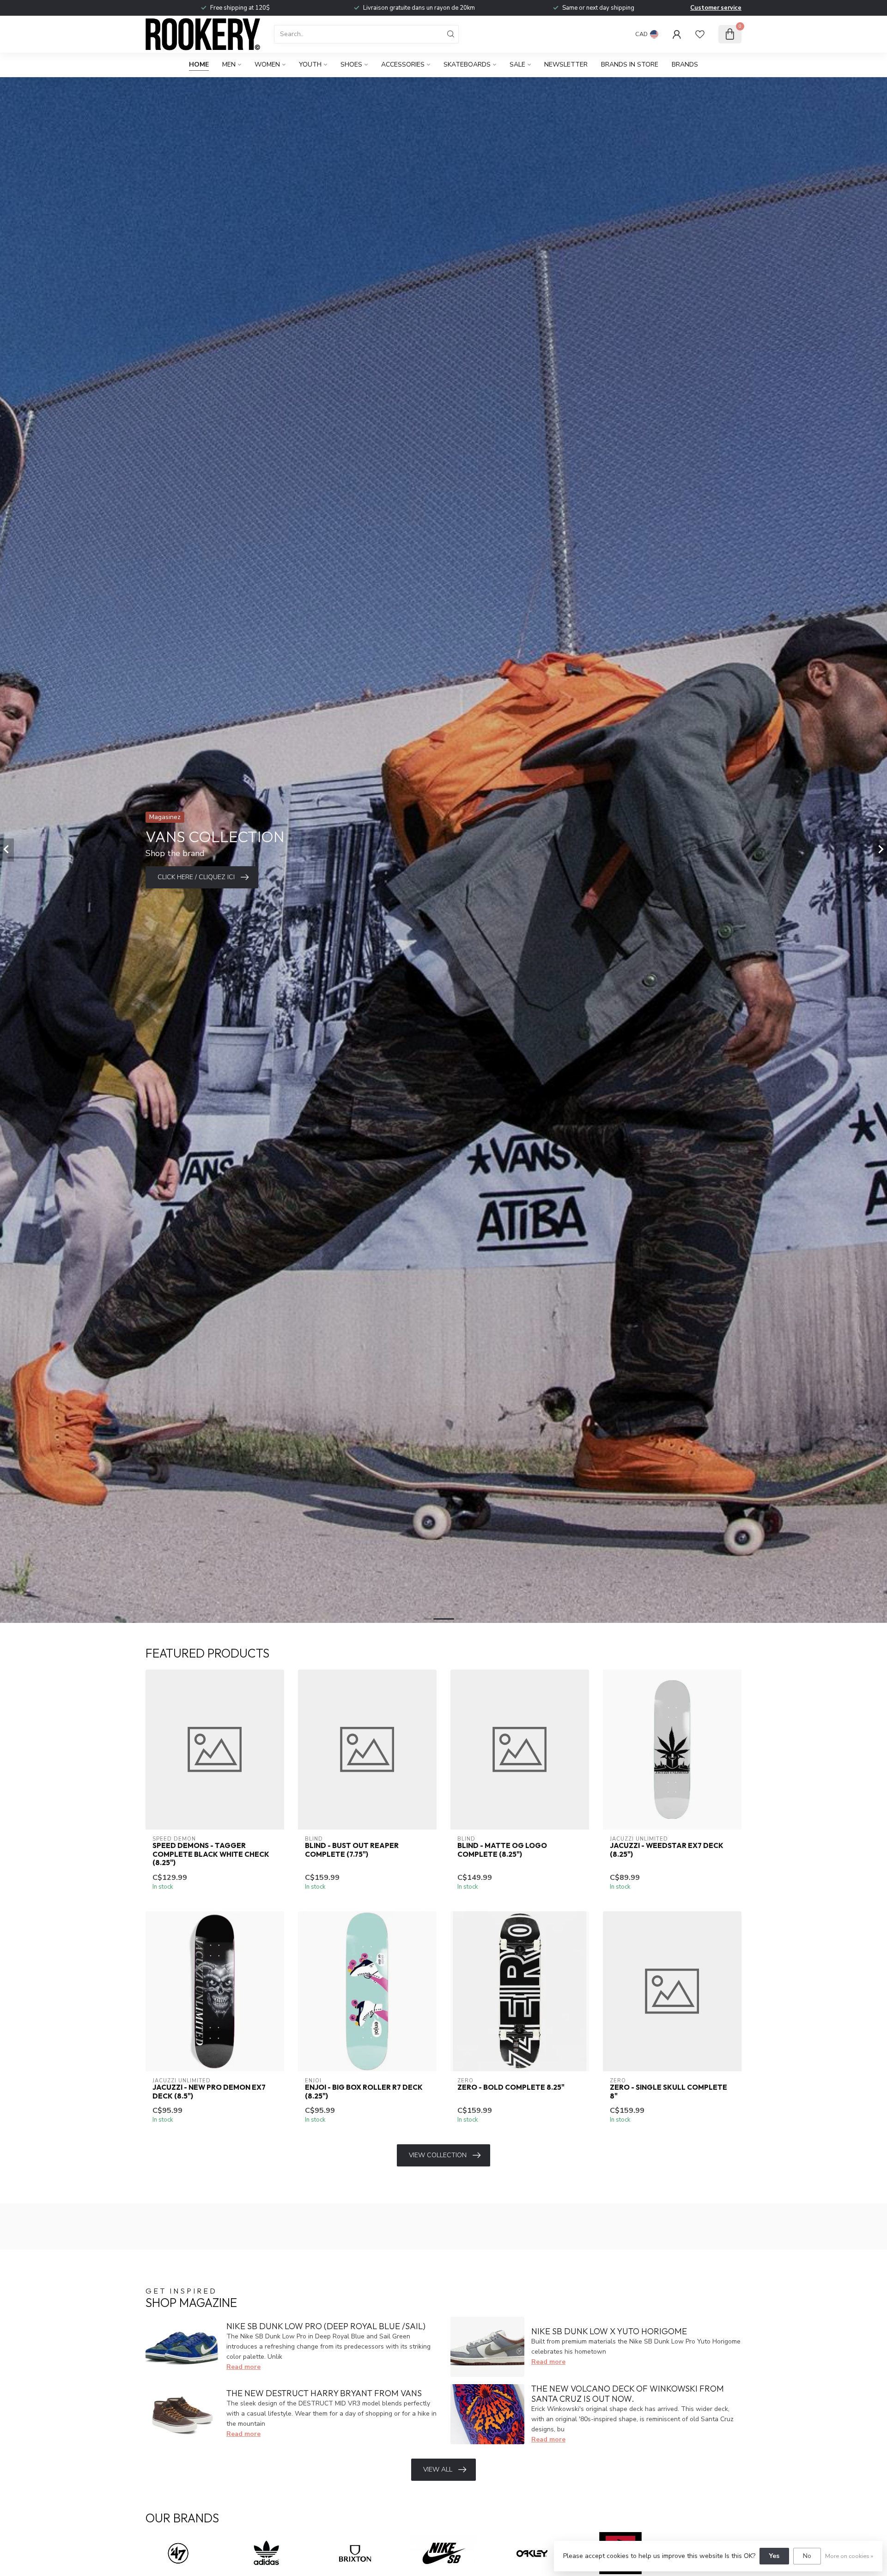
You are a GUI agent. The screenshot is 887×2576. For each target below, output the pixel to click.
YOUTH (310, 64)
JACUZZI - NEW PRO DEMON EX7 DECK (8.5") (209, 2092)
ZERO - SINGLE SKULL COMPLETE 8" (668, 2092)
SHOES (351, 64)
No (807, 2556)
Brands (685, 64)
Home (199, 64)
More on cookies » (849, 2556)
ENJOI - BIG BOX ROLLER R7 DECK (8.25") (364, 2092)
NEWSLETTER (566, 64)
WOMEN (267, 64)
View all (438, 2469)
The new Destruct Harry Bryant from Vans (324, 2393)
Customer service (716, 8)
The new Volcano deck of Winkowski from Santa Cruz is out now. (628, 2394)
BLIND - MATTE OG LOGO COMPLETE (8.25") (502, 1850)
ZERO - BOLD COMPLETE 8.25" (511, 2087)
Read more (243, 2367)
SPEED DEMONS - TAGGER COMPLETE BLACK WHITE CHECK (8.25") (211, 1854)
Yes (774, 2556)
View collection (438, 2155)
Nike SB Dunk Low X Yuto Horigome (609, 2331)
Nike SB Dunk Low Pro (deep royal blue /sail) (326, 2326)
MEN (229, 64)
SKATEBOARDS (467, 64)
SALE (517, 64)
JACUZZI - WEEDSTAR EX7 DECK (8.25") (667, 1850)
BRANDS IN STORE (630, 64)
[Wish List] (700, 34)
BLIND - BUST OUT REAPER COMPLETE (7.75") (352, 1850)
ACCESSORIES (403, 64)
